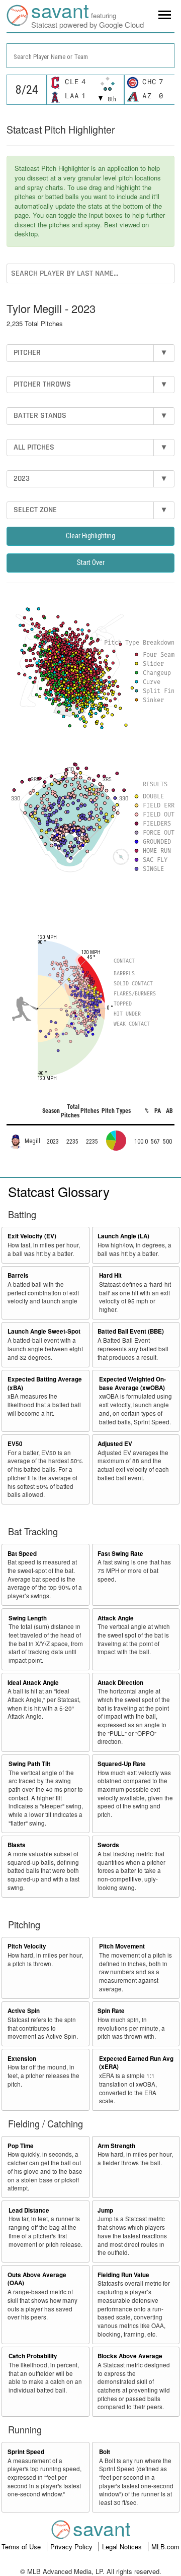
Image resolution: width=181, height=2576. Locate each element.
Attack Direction (120, 1683)
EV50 (15, 1444)
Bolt (105, 2452)
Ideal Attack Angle (33, 1683)
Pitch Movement (122, 1946)
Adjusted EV (115, 1444)
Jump (105, 2210)
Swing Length (28, 1618)
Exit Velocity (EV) (32, 1236)
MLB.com (165, 2547)
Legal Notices (123, 2547)
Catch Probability (33, 2356)
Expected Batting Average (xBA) (45, 1384)
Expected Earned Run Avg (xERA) (136, 2063)
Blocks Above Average (130, 2356)
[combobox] (90, 56)
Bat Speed (22, 1554)
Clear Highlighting (90, 536)
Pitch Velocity (27, 1946)
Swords (108, 1845)
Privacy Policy (72, 2547)
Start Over (91, 562)
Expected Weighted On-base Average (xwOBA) (132, 1384)
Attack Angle (116, 1618)
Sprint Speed (26, 2452)
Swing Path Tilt (29, 1764)
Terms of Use (22, 2547)
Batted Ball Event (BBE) (131, 1331)
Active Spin (24, 2011)
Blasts (17, 1845)
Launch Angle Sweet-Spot (44, 1331)
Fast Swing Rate (120, 1554)
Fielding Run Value (123, 2275)
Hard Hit (110, 1275)
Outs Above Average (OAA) (37, 2279)
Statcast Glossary (59, 1191)
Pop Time (21, 2146)
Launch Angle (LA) (123, 1236)
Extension (22, 2059)
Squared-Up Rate (122, 1764)
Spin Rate (111, 2011)
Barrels (18, 1275)
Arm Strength (116, 2146)
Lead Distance (29, 2210)
